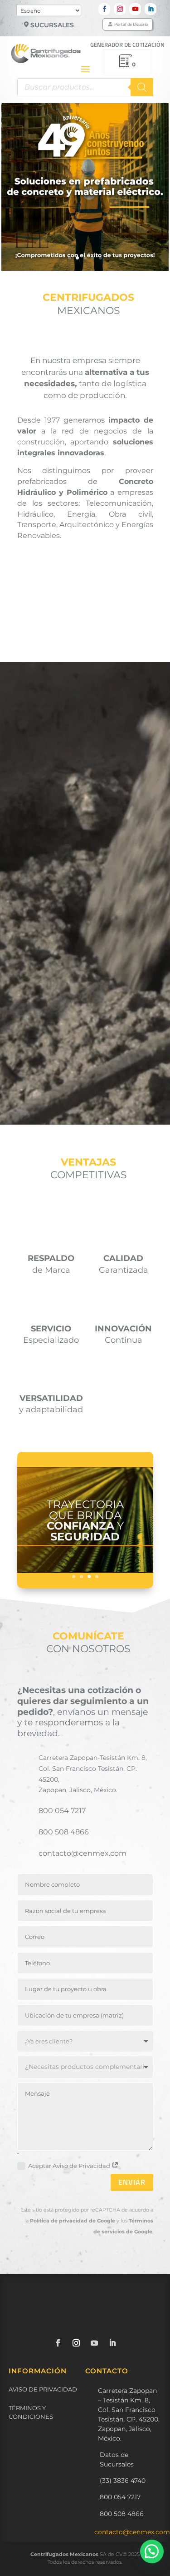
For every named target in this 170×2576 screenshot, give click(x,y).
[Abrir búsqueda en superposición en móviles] (85, 87)
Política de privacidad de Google (73, 2221)
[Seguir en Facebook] (104, 9)
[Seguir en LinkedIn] (151, 9)
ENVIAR (132, 2182)
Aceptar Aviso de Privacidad (70, 2166)
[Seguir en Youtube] (135, 9)
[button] (152, 2551)
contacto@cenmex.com (132, 2532)
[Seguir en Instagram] (120, 9)
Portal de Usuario (131, 24)
